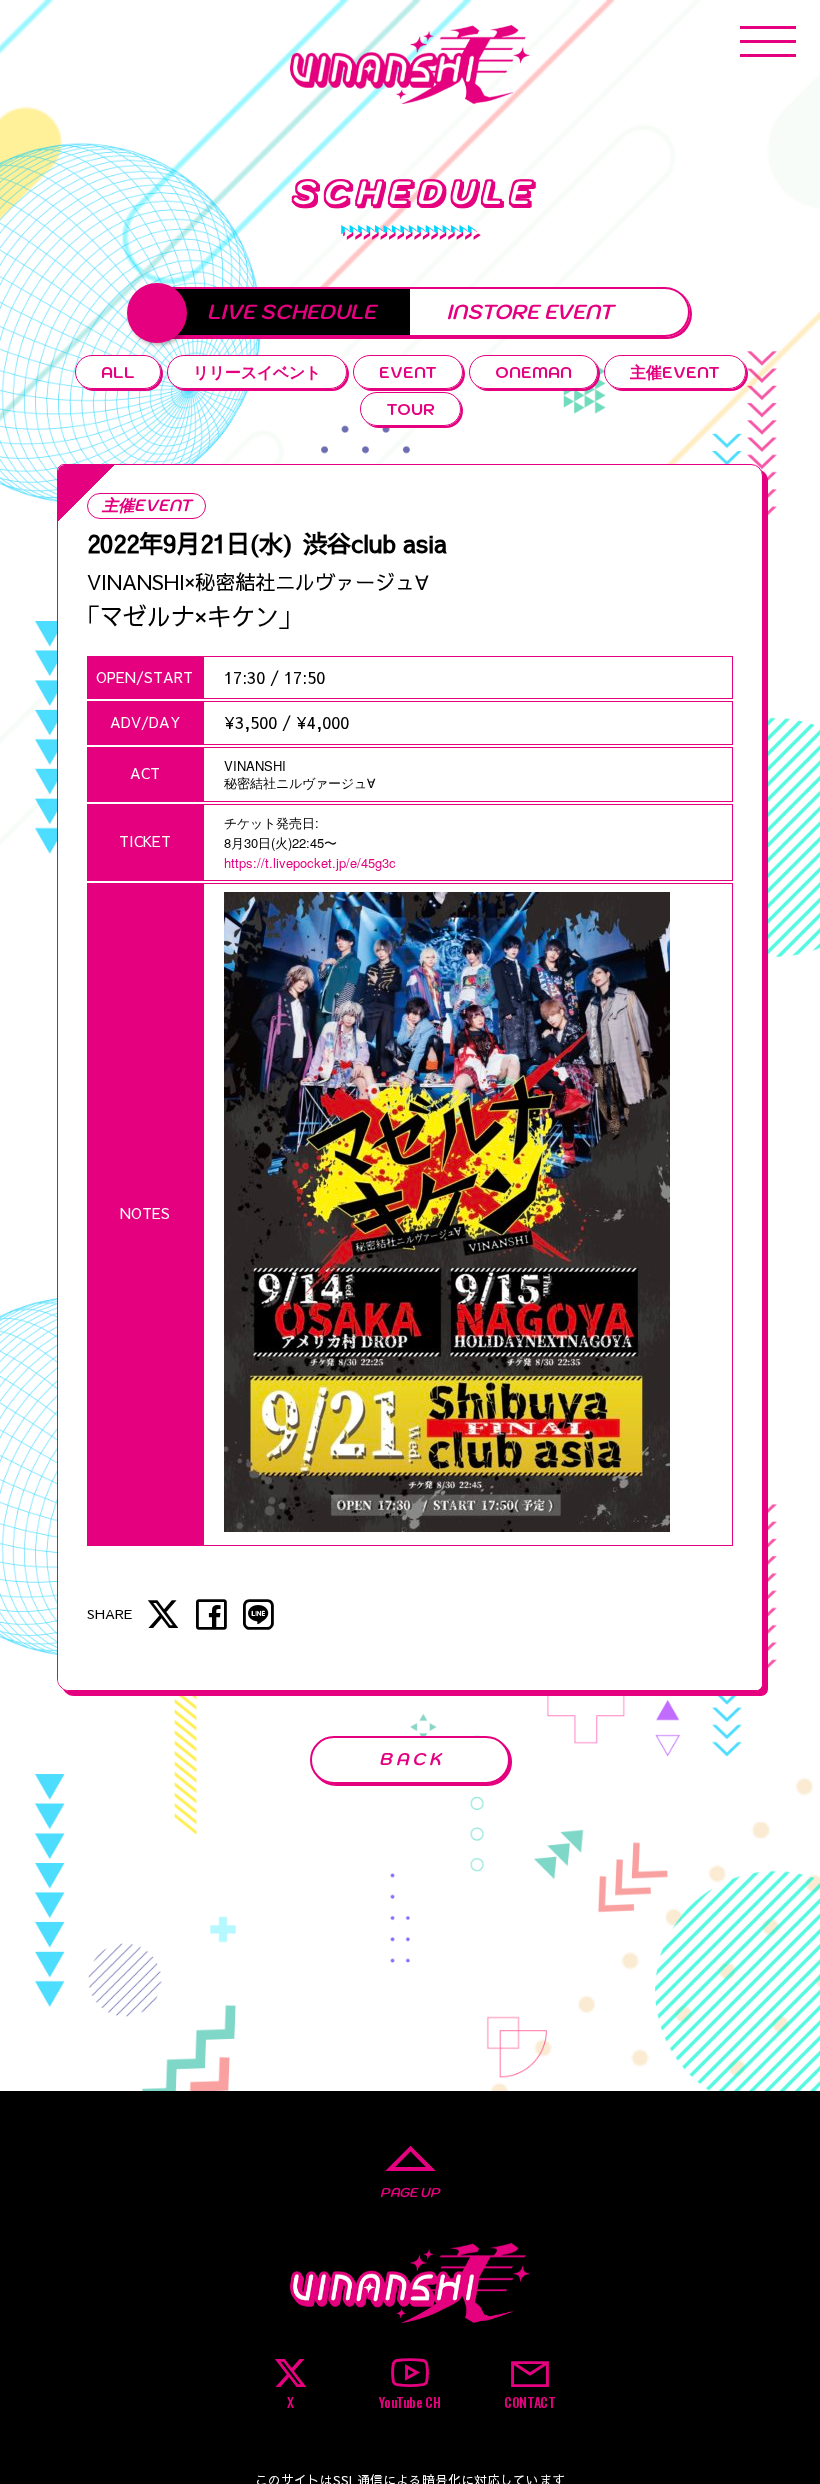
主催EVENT (675, 371)
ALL (118, 371)
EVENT (408, 371)
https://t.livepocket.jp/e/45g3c (310, 862)
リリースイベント (257, 371)
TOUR (410, 408)
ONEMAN (533, 371)
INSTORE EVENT (529, 311)
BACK (412, 1759)
